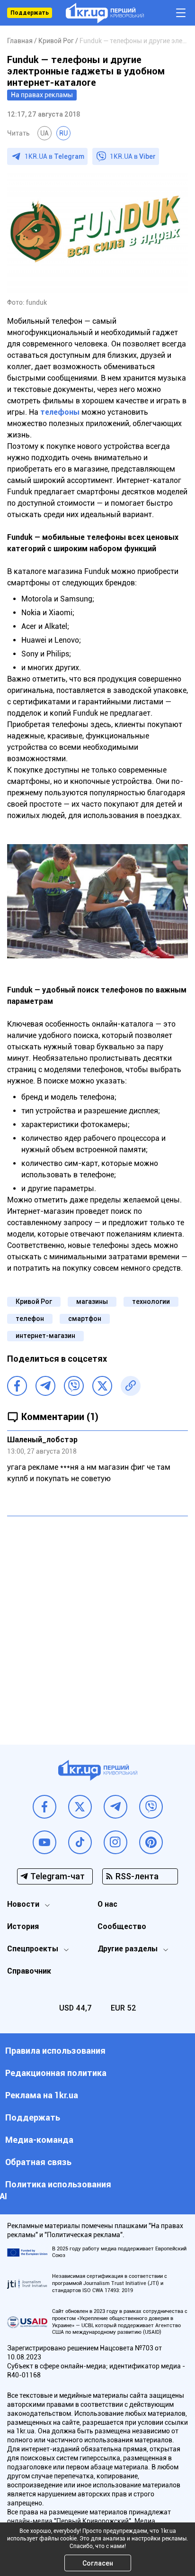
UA (44, 133)
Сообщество (122, 1926)
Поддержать (30, 13)
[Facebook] (17, 1386)
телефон (30, 1319)
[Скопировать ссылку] (131, 1386)
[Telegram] (45, 1386)
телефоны (60, 412)
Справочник (29, 1971)
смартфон (85, 1319)
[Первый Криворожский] (105, 13)
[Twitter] (102, 1386)
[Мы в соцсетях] (44, 1807)
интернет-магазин (45, 1336)
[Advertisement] (97, 1623)
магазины (92, 1302)
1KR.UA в (54, 156)
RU (63, 133)
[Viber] (74, 1386)
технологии (151, 1302)
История (23, 1926)
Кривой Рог (34, 1302)
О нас (107, 1904)
